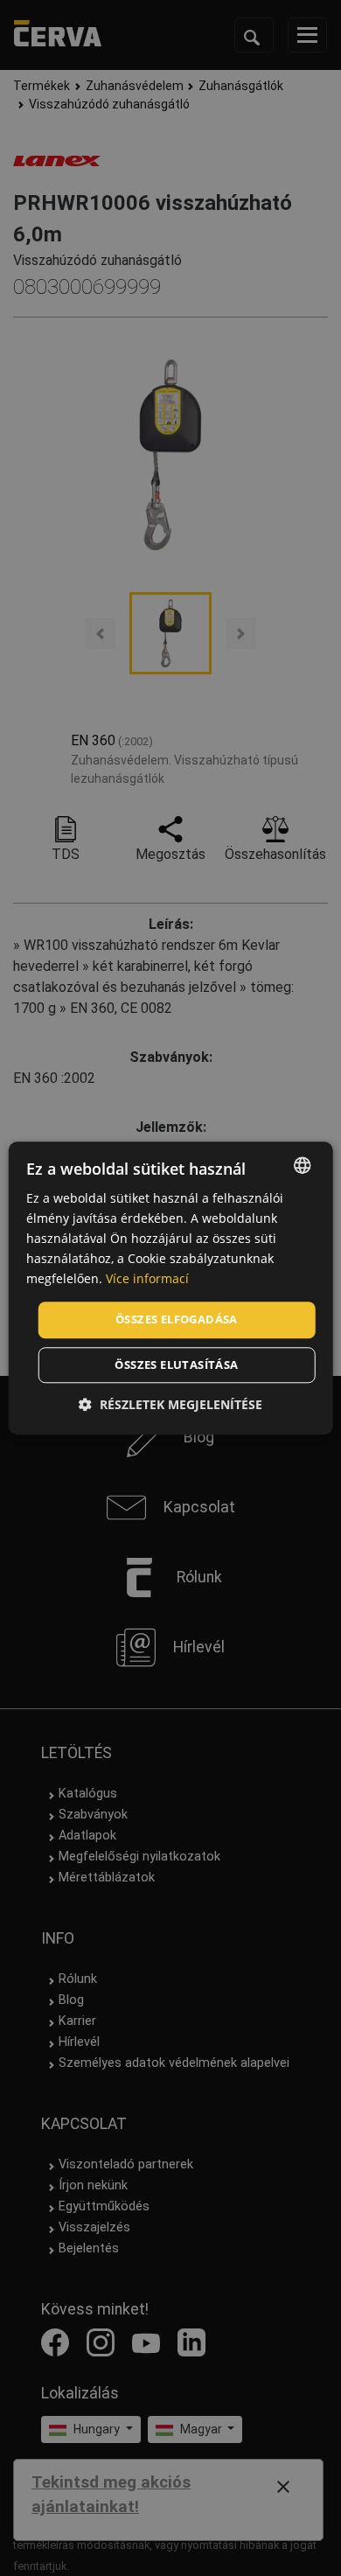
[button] (170, 1404)
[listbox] (302, 1165)
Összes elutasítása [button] (176, 1365)
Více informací (147, 1279)
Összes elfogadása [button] (177, 1320)
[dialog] (171, 1288)
